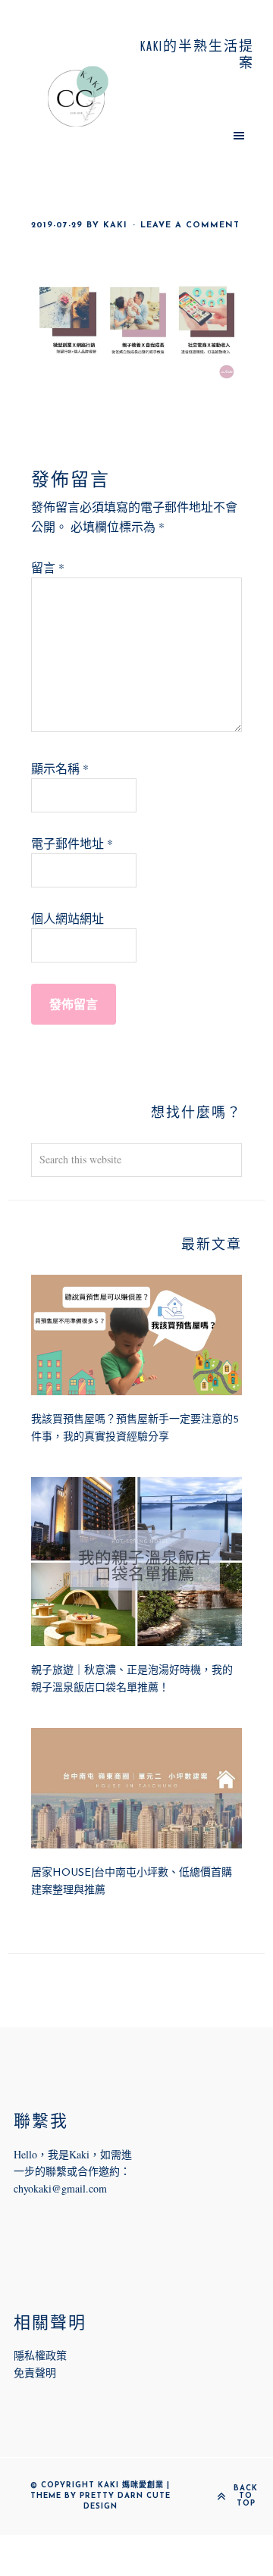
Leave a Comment (190, 225)
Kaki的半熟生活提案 (78, 96)
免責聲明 (35, 2373)
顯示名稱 (60, 768)
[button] (195, 135)
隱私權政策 (40, 2355)
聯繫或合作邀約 (83, 2171)
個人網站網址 (67, 918)
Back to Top (246, 2496)
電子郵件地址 (72, 843)
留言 (48, 567)
